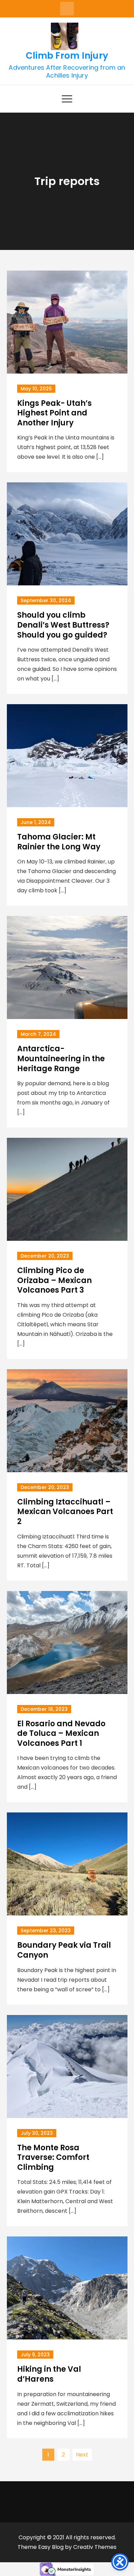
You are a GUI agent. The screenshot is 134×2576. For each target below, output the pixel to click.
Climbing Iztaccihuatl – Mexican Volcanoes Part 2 (65, 1512)
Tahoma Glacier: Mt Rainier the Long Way (59, 842)
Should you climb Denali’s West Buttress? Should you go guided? (63, 625)
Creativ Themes (95, 2547)
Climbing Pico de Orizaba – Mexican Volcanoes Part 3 (54, 1280)
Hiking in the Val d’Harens (49, 2374)
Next (82, 2455)
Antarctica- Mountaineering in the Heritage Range (61, 1058)
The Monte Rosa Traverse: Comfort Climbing (53, 2157)
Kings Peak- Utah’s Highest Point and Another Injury (54, 413)
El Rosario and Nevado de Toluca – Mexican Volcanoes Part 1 (61, 1733)
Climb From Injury (67, 56)
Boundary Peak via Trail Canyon (64, 1950)
